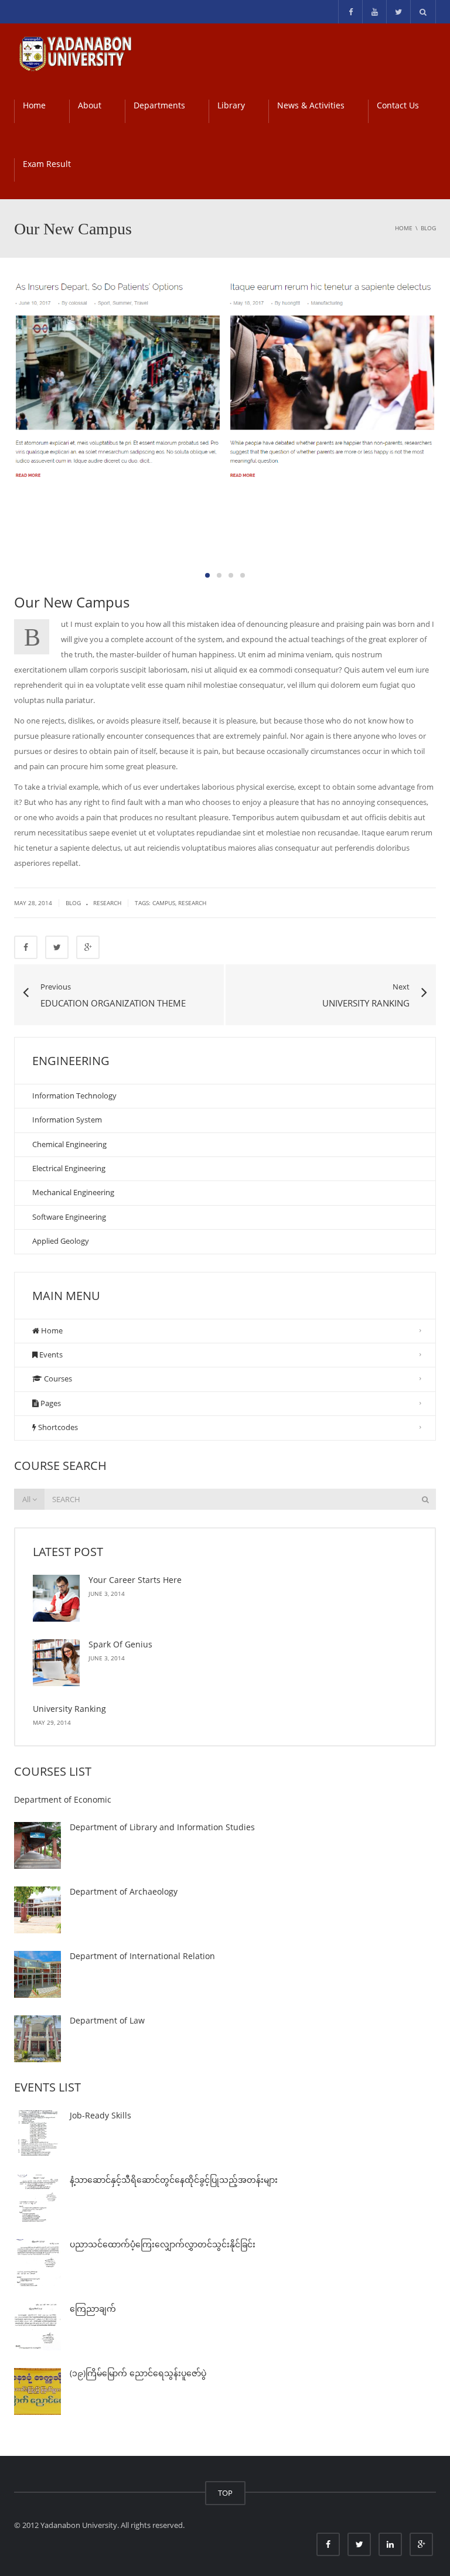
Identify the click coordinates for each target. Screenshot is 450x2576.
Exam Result (47, 164)
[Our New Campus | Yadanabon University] (75, 53)
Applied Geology (61, 1241)
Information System (67, 1120)
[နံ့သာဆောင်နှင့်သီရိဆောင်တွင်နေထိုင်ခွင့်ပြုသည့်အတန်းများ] (37, 2198)
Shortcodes (57, 1427)
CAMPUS (164, 903)
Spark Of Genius (120, 1644)
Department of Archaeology (124, 1891)
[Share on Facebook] (26, 947)
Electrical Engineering (69, 1168)
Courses (57, 1379)
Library (231, 105)
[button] (207, 575)
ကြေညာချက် (93, 2309)
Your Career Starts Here (135, 1580)
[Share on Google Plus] (88, 947)
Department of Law (107, 2020)
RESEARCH (192, 903)
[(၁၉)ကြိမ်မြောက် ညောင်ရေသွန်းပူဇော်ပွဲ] (37, 2391)
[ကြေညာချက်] (37, 2327)
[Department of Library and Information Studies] (37, 1845)
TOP (225, 2493)
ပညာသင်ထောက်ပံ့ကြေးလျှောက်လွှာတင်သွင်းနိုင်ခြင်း (163, 2244)
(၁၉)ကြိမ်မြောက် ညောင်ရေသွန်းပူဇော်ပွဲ (138, 2373)
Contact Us (398, 105)
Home (34, 105)
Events (50, 1354)
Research (107, 903)
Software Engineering (69, 1217)
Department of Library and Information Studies (162, 1827)
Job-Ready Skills (100, 2115)
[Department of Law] (37, 2039)
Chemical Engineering (69, 1144)
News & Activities (311, 105)
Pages (50, 1403)
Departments (159, 105)
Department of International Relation (142, 1956)
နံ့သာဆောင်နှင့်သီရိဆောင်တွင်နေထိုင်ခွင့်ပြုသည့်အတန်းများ (174, 2180)
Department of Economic (63, 1799)
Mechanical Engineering (73, 1192)
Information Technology (74, 1096)
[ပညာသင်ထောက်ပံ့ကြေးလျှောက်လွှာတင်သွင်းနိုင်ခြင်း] (37, 2263)
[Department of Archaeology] (37, 1910)
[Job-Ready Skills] (37, 2134)
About (90, 105)
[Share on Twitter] (57, 947)
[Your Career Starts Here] (56, 1598)
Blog (73, 903)
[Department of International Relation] (37, 1974)
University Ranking (69, 1709)
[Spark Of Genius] (56, 1663)
